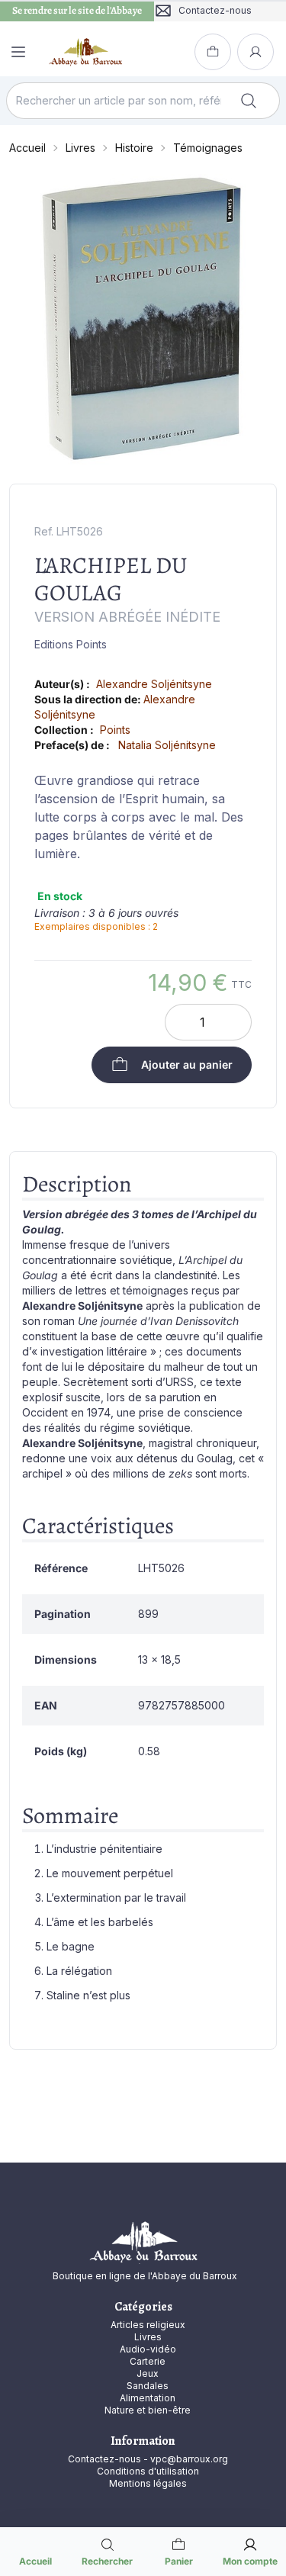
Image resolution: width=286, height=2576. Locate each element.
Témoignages (208, 148)
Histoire (134, 148)
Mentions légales (148, 2483)
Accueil (27, 148)
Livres (80, 148)
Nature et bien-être (148, 2410)
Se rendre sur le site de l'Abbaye (77, 11)
